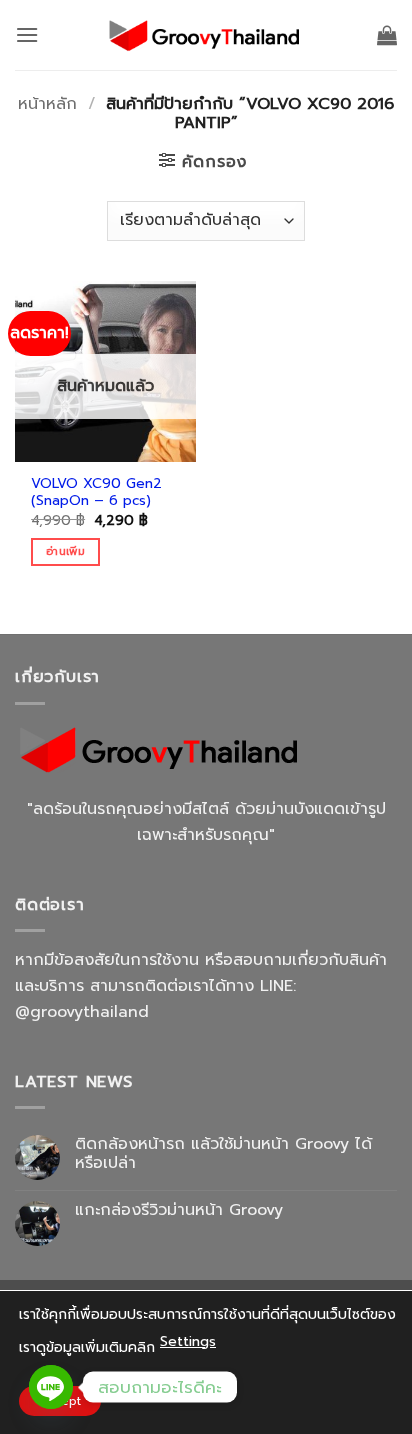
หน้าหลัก (47, 104)
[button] (27, 34)
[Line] (51, 1387)
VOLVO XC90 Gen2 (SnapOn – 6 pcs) (96, 492)
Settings (188, 1341)
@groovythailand (82, 1012)
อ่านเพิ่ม (65, 551)
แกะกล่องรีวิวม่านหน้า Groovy (179, 1210)
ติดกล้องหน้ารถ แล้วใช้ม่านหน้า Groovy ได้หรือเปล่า (223, 1154)
